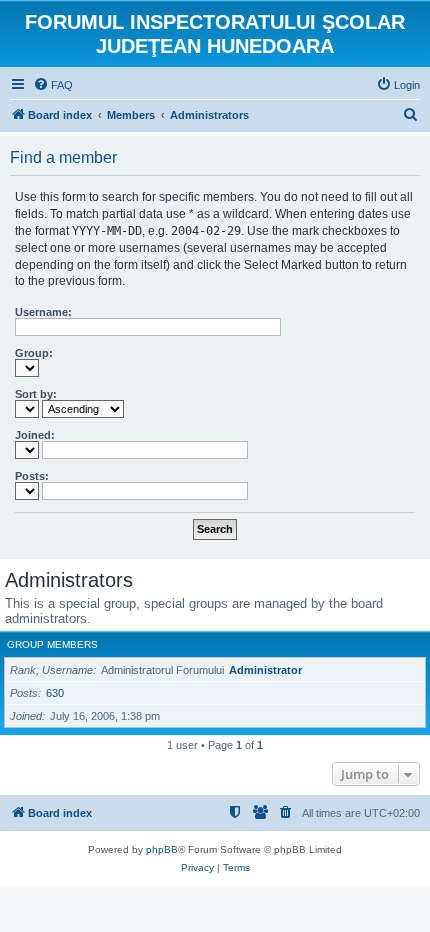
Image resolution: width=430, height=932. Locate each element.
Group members (52, 644)
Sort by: (36, 394)
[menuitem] (53, 85)
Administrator (265, 670)
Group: (34, 353)
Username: (43, 312)
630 (55, 693)
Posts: (32, 476)
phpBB (162, 849)
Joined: (35, 435)
